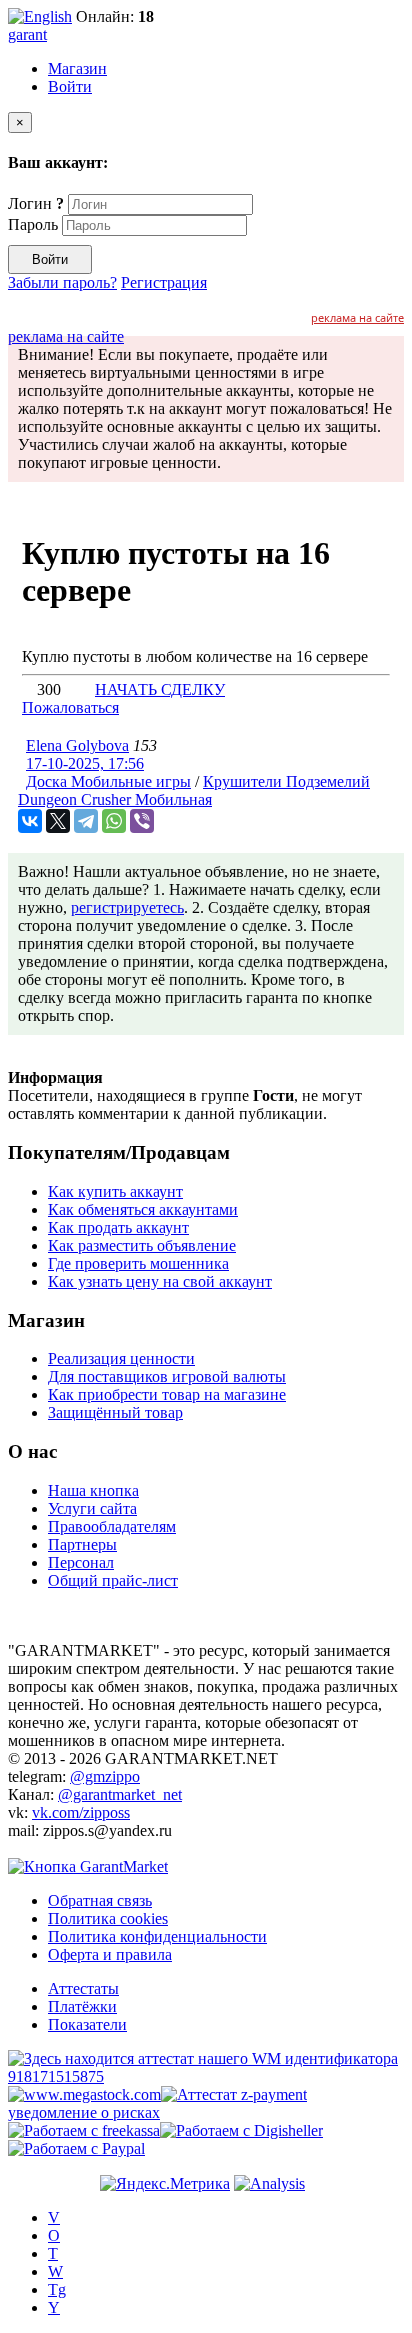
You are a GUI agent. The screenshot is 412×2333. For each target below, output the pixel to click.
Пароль (33, 224)
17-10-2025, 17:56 (85, 763)
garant (27, 34)
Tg (57, 2289)
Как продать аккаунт (118, 1227)
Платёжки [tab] (82, 2006)
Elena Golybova (77, 745)
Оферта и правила (110, 1954)
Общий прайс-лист (113, 1580)
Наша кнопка (93, 1490)
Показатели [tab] (87, 2024)
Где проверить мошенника (138, 1263)
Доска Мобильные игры (108, 781)
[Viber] (142, 821)
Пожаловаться (70, 707)
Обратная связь (100, 1900)
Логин (36, 203)
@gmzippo (105, 1776)
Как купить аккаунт (115, 1191)
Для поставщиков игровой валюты (167, 1376)
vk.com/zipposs (81, 1812)
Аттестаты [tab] (83, 1988)
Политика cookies (108, 1918)
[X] (58, 821)
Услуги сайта (92, 1508)
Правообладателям (112, 1526)
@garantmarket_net (120, 1794)
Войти (70, 86)
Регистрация (164, 282)
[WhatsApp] (114, 821)
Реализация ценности (121, 1358)
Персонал (81, 1562)
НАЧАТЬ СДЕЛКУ (160, 689)
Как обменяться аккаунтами (143, 1209)
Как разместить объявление (142, 1245)
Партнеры (82, 1544)
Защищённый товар (115, 1412)
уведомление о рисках (84, 2112)
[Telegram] (86, 821)
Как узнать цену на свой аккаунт (160, 1281)
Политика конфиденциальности (157, 1936)
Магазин (77, 68)
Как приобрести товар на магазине (167, 1394)
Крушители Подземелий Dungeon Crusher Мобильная (194, 790)
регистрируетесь (127, 907)
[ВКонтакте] (30, 821)
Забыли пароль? (62, 282)
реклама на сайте (357, 317)
